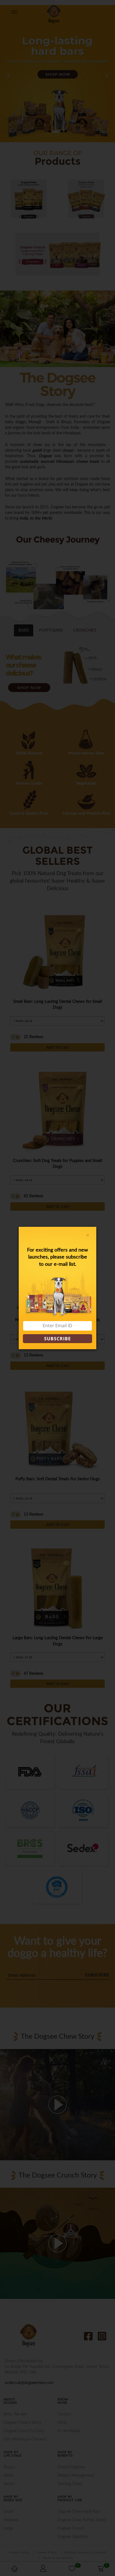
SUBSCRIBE (57, 1339)
